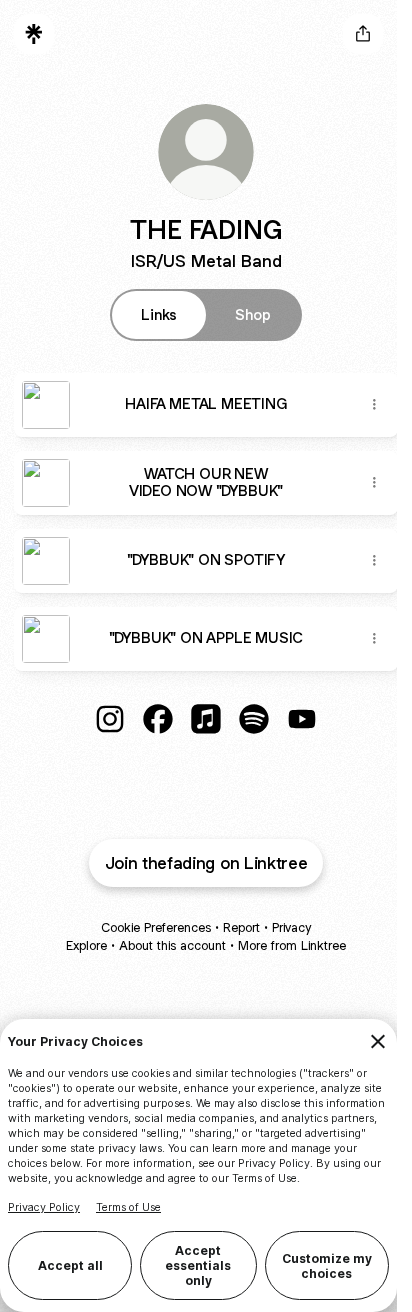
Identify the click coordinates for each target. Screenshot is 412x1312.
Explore (86, 945)
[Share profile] (363, 34)
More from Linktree (292, 945)
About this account (172, 945)
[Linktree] (34, 34)
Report (241, 927)
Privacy (291, 927)
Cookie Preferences (156, 927)
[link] (110, 719)
